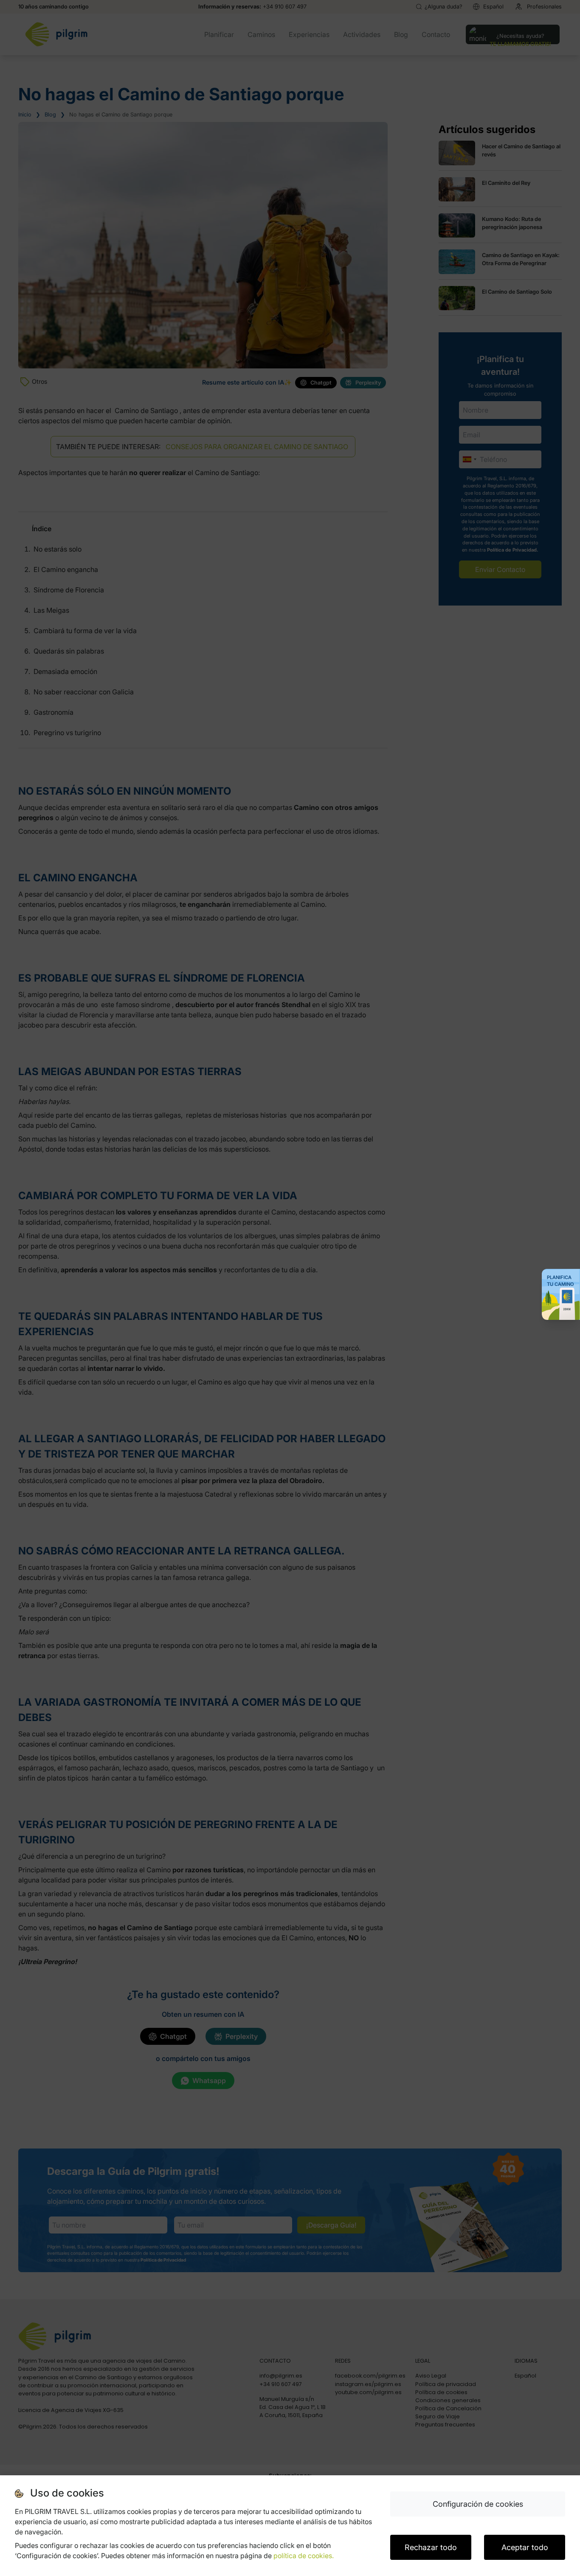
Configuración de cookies (478, 2504)
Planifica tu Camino (560, 1281)
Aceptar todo (525, 2547)
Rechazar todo (431, 2547)
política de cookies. (304, 2556)
